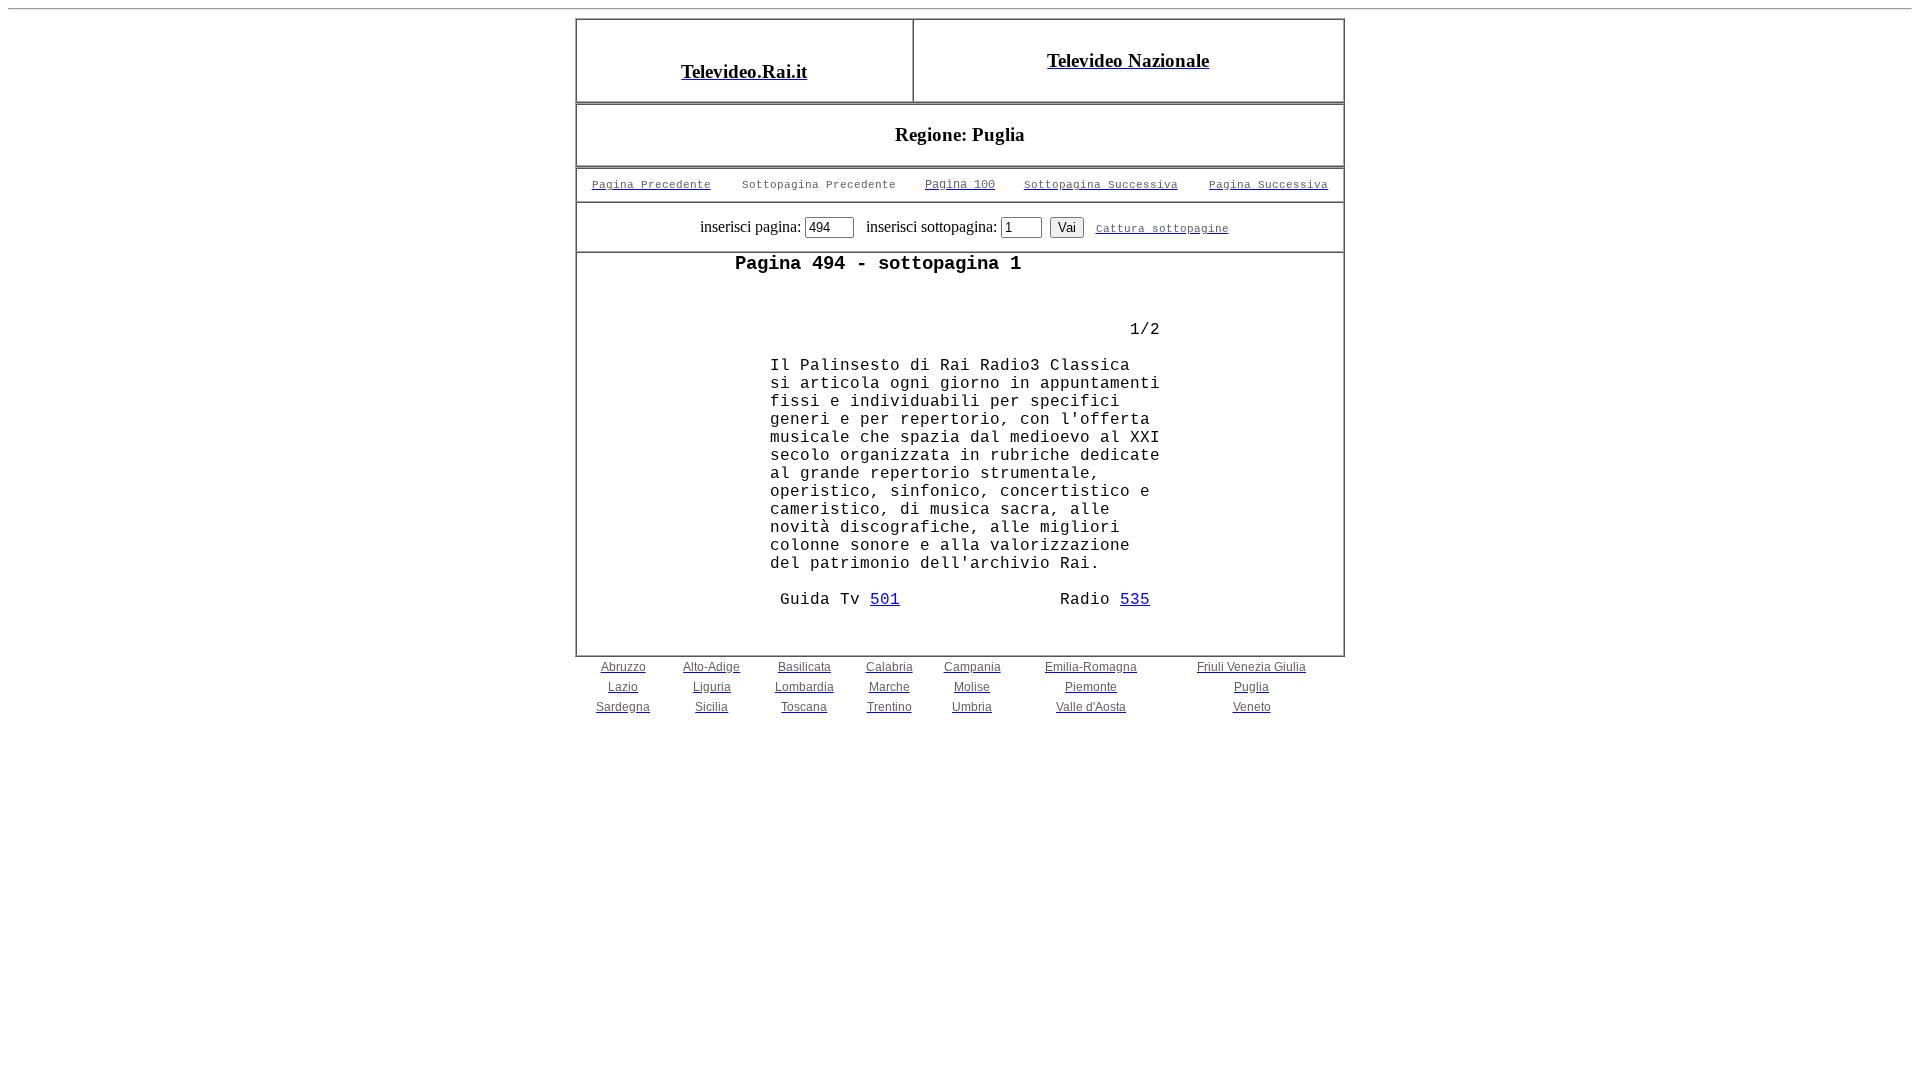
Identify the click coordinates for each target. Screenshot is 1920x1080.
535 (1135, 600)
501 (885, 600)
